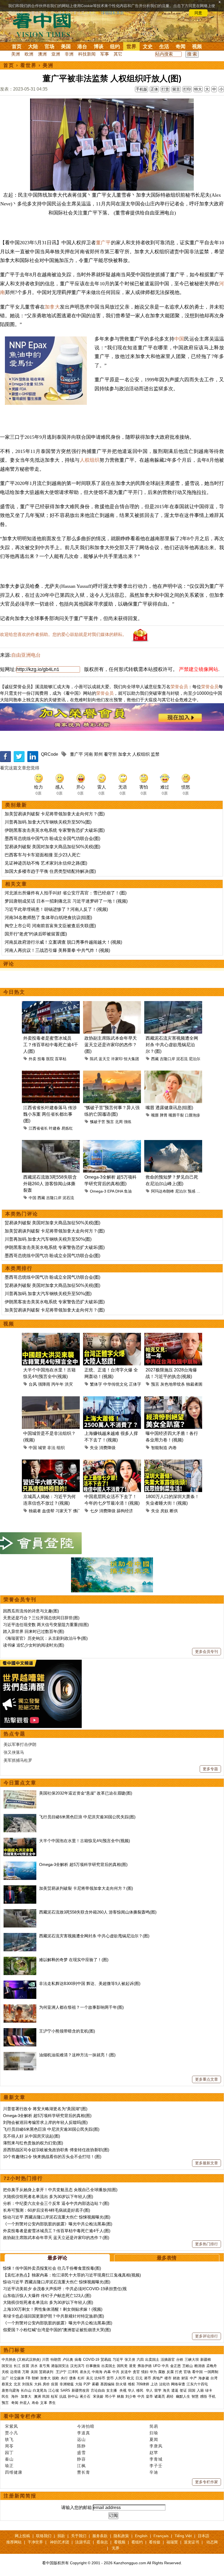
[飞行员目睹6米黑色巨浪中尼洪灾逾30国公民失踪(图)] (20, 1817)
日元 (139, 2378)
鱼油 (128, 1191)
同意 (198, 13)
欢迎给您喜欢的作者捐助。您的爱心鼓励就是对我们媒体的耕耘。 (63, 634)
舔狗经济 (125, 1511)
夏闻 (154, 2439)
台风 (33, 1384)
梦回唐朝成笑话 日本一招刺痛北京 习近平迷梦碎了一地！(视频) (66, 901)
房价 (46, 2384)
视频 (197, 46)
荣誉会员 (179, 687)
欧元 (131, 2378)
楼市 (168, 2378)
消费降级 (107, 1448)
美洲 (16, 54)
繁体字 (96, 1384)
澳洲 (42, 54)
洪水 (34, 2366)
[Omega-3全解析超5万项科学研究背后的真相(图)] (20, 1864)
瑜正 (9, 2466)
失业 (94, 1448)
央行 (64, 2378)
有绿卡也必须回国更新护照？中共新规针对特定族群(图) (54, 2316)
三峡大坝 (192, 2360)
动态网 (212, 2542)
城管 (42, 1448)
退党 (132, 2366)
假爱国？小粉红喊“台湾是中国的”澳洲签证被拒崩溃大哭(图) (57, 2330)
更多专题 (210, 1769)
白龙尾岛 (40, 2390)
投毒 (41, 1059)
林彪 (120, 2396)
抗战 (63, 2396)
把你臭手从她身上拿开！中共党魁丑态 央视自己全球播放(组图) (60, 2190)
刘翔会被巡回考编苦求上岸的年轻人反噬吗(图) (45, 2122)
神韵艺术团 (60, 2542)
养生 (52, 2403)
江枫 (81, 2466)
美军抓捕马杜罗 (18, 1760)
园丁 (9, 2453)
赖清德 (200, 2366)
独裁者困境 (196, 1384)
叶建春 (55, 1128)
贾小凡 (11, 2433)
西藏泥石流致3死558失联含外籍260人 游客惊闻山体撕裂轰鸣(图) (98, 1912)
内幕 (107, 2372)
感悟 (204, 2396)
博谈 (99, 46)
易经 (170, 2396)
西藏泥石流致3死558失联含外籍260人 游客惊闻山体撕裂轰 (50, 1184)
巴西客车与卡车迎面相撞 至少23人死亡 (43, 855)
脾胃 (164, 1115)
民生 (6, 2396)
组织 (61, 1448)
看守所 (110, 754)
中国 (179, 339)
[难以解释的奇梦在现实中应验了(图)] (20, 1960)
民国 (46, 2396)
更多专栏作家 (207, 2482)
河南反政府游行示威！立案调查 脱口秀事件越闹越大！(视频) (63, 942)
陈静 (81, 2446)
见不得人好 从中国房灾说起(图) (32, 2136)
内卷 (173, 1448)
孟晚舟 (212, 2366)
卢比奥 (68, 2360)
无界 (116, 2548)
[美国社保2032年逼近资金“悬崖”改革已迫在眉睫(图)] (20, 1793)
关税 (5, 2372)
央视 (123, 2390)
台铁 (180, 2360)
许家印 (117, 1059)
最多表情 (167, 2258)
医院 (50, 1059)
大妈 (38, 2384)
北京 (17, 2384)
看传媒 (155, 2542)
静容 (81, 2459)
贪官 (136, 2372)
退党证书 (191, 2542)
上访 (154, 2384)
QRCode (50, 754)
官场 (49, 46)
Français (161, 2536)
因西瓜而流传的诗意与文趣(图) (31, 1611)
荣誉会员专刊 (20, 1600)
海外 (15, 2396)
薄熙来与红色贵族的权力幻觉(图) (33, 2143)
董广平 (103, 243)
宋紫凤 (11, 2426)
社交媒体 (17, 2378)
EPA (111, 1191)
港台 (82, 46)
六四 (140, 2360)
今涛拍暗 (86, 2426)
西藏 (155, 1059)
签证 (183, 2390)
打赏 (165, 89)
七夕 (94, 1511)
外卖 (33, 1059)
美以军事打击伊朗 (20, 1744)
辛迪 (154, 2472)
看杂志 (102, 2542)
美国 (66, 46)
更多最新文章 (207, 2163)
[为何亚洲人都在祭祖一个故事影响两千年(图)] (20, 2007)
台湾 (214, 2378)
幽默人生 (183, 2396)
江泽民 (73, 2372)
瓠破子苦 (98, 1122)
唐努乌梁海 (11, 2390)
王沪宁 (61, 2372)
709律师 (143, 2384)
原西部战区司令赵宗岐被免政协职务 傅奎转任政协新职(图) (56, 2150)
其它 (118, 54)
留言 (176, 89)
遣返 (175, 2390)
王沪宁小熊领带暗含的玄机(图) (67, 2031)
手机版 (142, 89)
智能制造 (159, 1448)
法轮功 (164, 2384)
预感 (191, 1191)
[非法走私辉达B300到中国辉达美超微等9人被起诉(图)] (20, 1983)
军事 (105, 54)
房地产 (158, 2378)
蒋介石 (86, 2396)
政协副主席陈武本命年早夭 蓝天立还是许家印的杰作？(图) (111, 1045)
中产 (193, 2378)
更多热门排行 (207, 2244)
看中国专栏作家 (23, 2416)
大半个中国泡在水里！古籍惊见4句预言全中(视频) (85, 1841)
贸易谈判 (47, 2372)
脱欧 (56, 2378)
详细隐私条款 (113, 13)
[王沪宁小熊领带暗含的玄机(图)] (20, 2031)
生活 (164, 46)
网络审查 (178, 2384)
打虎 (179, 2372)
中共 (165, 2366)
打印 (187, 89)
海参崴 (204, 2378)
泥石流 (182, 1059)
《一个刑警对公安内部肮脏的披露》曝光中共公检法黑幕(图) (58, 2224)
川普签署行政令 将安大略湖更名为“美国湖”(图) (45, 2109)
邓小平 (110, 2396)
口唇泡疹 (193, 1115)
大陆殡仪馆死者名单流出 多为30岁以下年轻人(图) (48, 2196)
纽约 (115, 46)
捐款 (61, 2536)
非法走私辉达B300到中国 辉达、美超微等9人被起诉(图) (90, 1983)
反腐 (170, 2372)
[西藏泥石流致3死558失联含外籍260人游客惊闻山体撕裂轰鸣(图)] (20, 1912)
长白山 (26, 2390)
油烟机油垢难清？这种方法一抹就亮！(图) (77, 2055)
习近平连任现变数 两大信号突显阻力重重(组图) (46, 1625)
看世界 (28, 65)
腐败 (162, 2372)
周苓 (9, 2446)
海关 (166, 2390)
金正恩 (176, 2366)
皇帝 (149, 2396)
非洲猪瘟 (67, 2384)
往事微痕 (93, 2366)
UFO (157, 2366)
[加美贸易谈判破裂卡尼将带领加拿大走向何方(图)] (20, 1888)
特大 (198, 89)
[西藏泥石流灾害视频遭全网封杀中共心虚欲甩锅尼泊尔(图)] (20, 1936)
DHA (119, 1191)
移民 (140, 2390)
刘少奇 (131, 2396)
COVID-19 (91, 2360)
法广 (5, 2378)
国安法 (7, 2366)
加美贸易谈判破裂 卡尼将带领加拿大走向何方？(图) (55, 814)
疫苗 (26, 2366)
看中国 (45, 25)
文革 (44, 2403)
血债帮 (48, 1511)
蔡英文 (7, 2384)
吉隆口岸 (167, 1059)
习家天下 (64, 1511)
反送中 (126, 2372)
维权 (131, 2384)
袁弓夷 (44, 2366)
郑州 (98, 754)
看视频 (120, 2542)
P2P (87, 2384)
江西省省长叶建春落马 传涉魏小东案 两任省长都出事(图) (50, 1114)
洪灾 (69, 1384)
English (141, 2536)
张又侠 (130, 2360)
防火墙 (121, 2384)
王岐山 (188, 2366)
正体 (154, 89)
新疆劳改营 (80, 2390)
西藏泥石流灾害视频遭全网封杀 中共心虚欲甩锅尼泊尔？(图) (172, 1045)
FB (28, 2378)
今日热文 (14, 992)
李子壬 (156, 2466)
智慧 (195, 2396)
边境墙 (15, 2372)
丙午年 (58, 1384)
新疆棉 (206, 2360)
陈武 (94, 1059)
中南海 (97, 2372)
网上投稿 (22, 2536)
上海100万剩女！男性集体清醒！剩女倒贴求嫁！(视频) (53, 2309)
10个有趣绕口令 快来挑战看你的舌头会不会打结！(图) (52, 2157)
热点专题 (14, 1734)
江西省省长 (38, 1128)
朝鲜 (35, 2378)
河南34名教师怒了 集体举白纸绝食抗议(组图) (48, 918)
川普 (46, 2360)
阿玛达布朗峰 (163, 1191)
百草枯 (61, 1059)
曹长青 (84, 2472)
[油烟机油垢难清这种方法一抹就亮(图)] (20, 2055)
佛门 (77, 1511)
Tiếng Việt (183, 2536)
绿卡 (209, 2390)
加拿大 (52, 307)
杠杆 (81, 2378)
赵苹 (154, 2453)
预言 (110, 1122)
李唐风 (156, 2446)
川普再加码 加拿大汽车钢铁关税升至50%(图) (48, 822)
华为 (153, 2372)
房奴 (164, 1511)
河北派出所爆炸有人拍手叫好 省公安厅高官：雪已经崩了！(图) (66, 893)
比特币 (100, 2378)
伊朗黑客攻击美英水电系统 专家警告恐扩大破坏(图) (55, 830)
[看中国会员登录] (41, 1543)
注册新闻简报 (20, 2496)
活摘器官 (168, 2360)
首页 (17, 46)
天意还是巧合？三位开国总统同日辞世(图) (41, 1618)
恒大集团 (131, 1059)
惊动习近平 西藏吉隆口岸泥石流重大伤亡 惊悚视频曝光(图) (57, 2217)
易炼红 (67, 1128)
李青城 (156, 2459)
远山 (81, 2439)
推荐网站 (14, 2542)
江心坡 (54, 2390)
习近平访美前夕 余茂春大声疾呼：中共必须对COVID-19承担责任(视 (65, 2289)
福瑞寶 (172, 2542)
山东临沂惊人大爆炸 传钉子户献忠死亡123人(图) (47, 2296)
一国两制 (211, 2372)
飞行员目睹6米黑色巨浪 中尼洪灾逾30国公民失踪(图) (87, 1817)
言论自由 (98, 2390)
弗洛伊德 (145, 2366)
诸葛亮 (160, 2396)
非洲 (69, 54)
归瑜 (154, 2433)
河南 (89, 754)
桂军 (54, 2396)
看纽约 (137, 2542)
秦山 (9, 2459)
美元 (90, 2378)
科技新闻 (87, 54)
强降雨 (44, 1384)
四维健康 (14, 2472)
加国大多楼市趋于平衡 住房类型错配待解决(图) (50, 871)
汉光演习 (77, 2366)
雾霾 (95, 2384)
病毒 (78, 2360)
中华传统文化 (116, 1384)
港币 (148, 2378)
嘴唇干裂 (176, 1115)
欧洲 (29, 54)
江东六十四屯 (197, 2384)
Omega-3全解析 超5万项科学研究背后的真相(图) (83, 1864)
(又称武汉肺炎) (29, 2360)
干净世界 (35, 2542)
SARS (65, 2390)
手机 (212, 2396)
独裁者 (35, 1511)
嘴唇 (155, 1115)
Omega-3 (98, 1191)
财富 (185, 2378)
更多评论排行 (207, 2336)
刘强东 (27, 2384)
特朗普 (56, 2360)
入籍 (200, 2390)
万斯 (26, 2372)
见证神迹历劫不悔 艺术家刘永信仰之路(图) (46, 863)
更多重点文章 (207, 2079)
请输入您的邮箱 (76, 2507)
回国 (192, 2390)
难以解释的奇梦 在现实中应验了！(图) (74, 1960)
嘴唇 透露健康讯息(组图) (169, 1108)
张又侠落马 (14, 1752)
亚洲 (56, 54)
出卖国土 (152, 2360)
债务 (73, 2378)
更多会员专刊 (207, 1652)
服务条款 (100, 2536)
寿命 (35, 2403)
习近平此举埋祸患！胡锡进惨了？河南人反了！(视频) (56, 909)
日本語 (204, 2536)
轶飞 (9, 2439)
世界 (131, 46)
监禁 (155, 754)
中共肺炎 (9, 2360)
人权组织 (90, 460)
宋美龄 (98, 2396)
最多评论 (57, 2258)
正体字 (135, 1384)
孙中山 (73, 2396)
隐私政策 (121, 2536)
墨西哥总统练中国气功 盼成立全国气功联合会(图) (52, 838)
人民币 (120, 2378)
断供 (174, 1511)
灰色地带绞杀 (173, 1384)
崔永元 (85, 2372)
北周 (119, 1122)
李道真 (84, 2433)
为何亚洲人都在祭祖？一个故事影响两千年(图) (81, 2007)
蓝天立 (104, 1059)
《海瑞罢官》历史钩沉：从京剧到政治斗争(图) (45, 1638)
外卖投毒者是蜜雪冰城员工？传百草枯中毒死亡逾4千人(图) (51, 1045)
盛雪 (81, 2453)
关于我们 (79, 2536)
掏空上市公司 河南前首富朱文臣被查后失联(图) (50, 926)
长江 (17, 2366)
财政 (176, 2378)
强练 (128, 1122)
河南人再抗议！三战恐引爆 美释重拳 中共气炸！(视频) (57, 950)
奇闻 (181, 46)
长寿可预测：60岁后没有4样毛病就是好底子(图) (47, 2210)
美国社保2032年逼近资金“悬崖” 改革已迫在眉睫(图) (86, 1793)
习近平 (118, 2360)
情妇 (145, 2372)
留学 (158, 2390)
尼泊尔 (194, 1059)
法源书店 (83, 2542)
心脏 (200, 1191)
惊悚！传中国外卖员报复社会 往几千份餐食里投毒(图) (52, 2268)
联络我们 (44, 2536)
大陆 (33, 46)
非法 (51, 1448)
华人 (131, 2390)
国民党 (122, 2366)
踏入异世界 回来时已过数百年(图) (34, 1631)
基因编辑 (107, 2384)
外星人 (25, 2403)
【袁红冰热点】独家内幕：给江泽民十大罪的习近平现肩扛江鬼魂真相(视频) (72, 2275)
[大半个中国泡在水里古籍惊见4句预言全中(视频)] (20, 1841)
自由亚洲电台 (26, 655)
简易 (154, 2426)
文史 (148, 46)
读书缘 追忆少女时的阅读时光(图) (34, 1645)
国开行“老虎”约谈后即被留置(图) (36, 934)
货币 (110, 2378)
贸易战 (106, 2360)
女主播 (112, 2390)
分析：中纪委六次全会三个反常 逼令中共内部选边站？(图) (56, 2203)
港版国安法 (60, 2366)
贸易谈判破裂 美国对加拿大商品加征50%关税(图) (52, 847)
